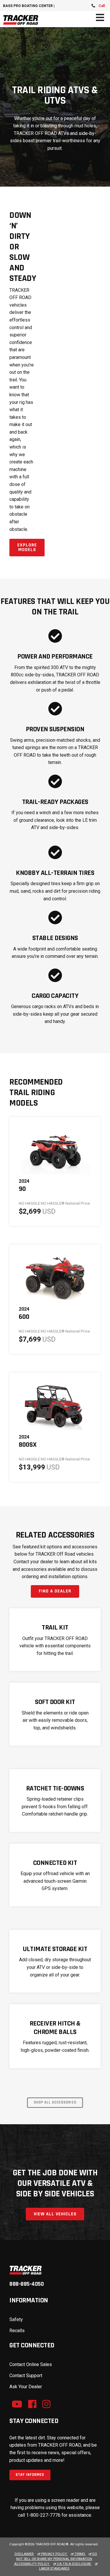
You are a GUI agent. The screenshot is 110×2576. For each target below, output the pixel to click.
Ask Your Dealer (26, 2387)
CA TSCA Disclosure (74, 2564)
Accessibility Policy (32, 2564)
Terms (80, 2554)
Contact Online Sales (31, 2364)
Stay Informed (30, 2475)
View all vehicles (55, 2214)
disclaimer (24, 2554)
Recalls (17, 2331)
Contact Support (26, 2376)
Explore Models (27, 547)
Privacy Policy (54, 2554)
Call (102, 6)
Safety (16, 2319)
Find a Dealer (55, 1591)
